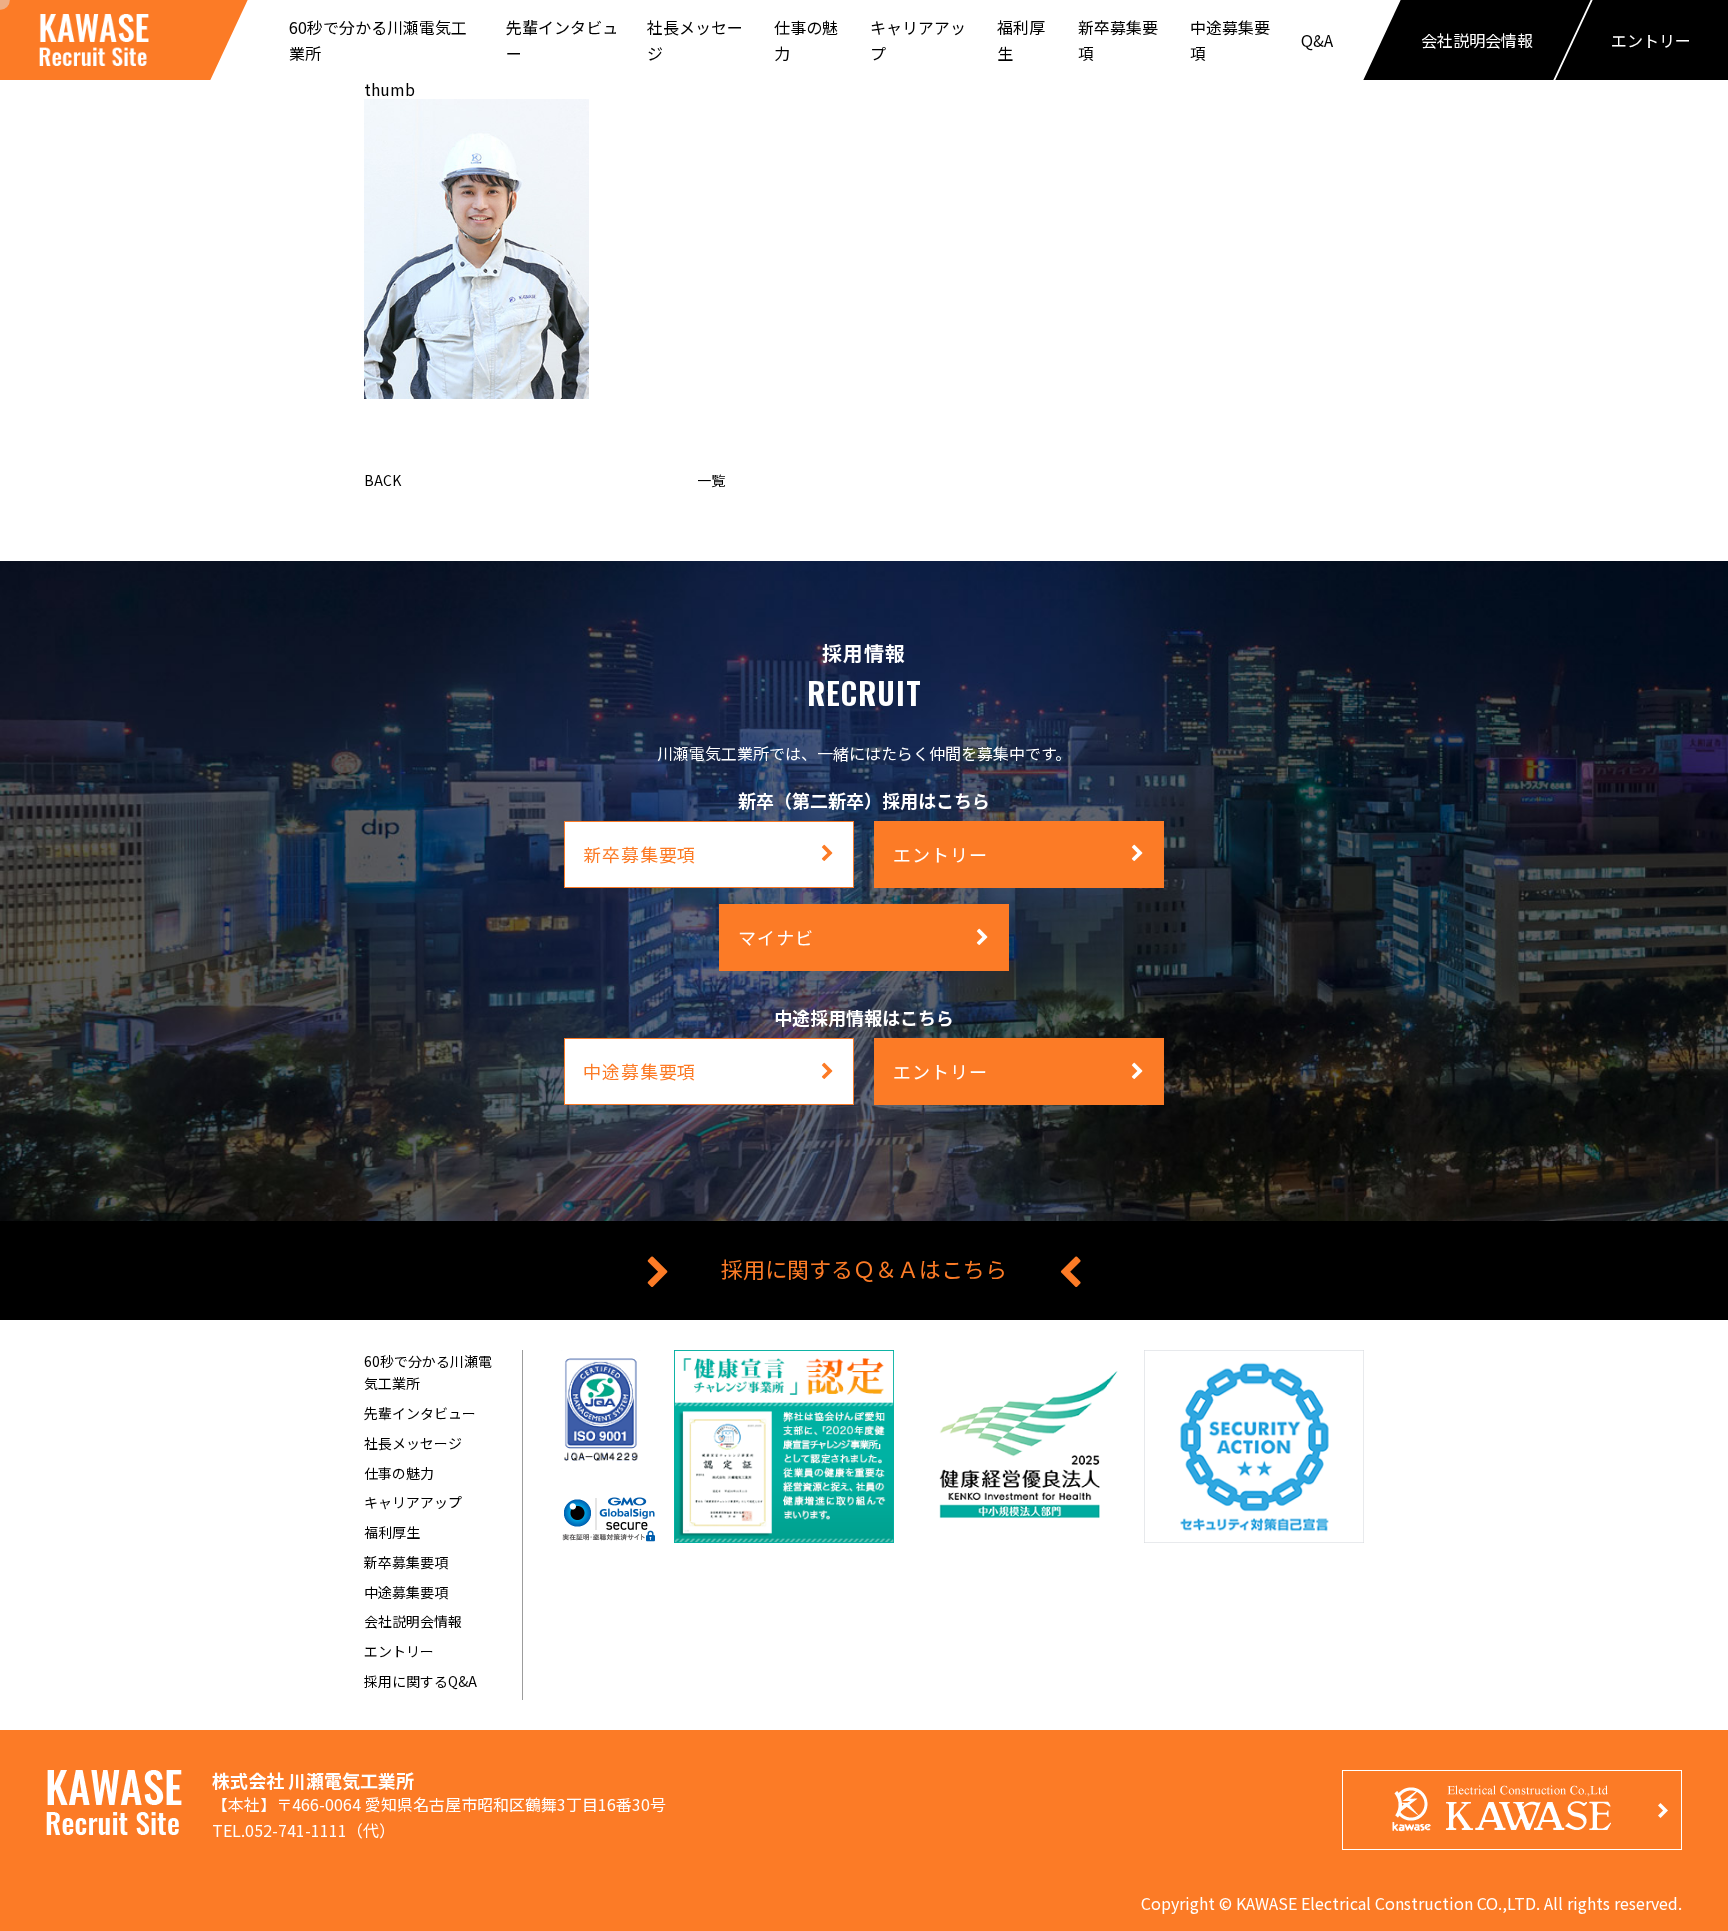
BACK (382, 480)
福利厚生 (392, 1532)
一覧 (711, 480)
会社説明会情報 (413, 1621)
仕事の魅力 (399, 1473)
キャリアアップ (413, 1502)
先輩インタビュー (420, 1413)
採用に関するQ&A (420, 1681)
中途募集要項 (406, 1592)
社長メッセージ (413, 1443)
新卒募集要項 (406, 1562)
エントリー (399, 1651)
